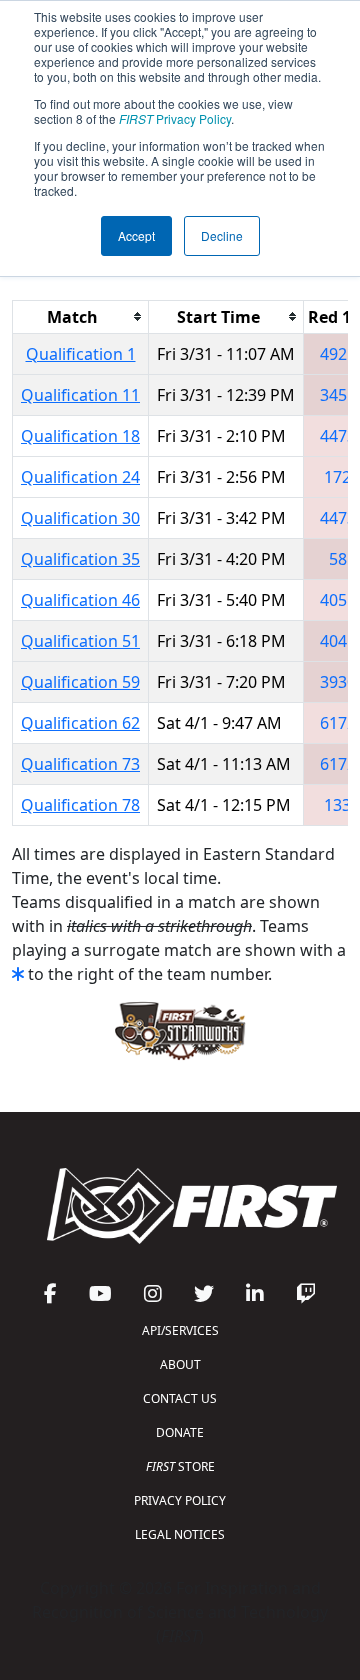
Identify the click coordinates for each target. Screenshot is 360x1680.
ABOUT (180, 1364)
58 (338, 559)
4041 (338, 641)
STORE (180, 1466)
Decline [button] (222, 235)
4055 (338, 600)
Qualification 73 (80, 764)
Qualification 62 (80, 723)
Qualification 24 (80, 477)
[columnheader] (81, 316)
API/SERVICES (180, 1330)
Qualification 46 (80, 600)
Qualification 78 (80, 805)
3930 (338, 682)
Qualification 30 (80, 518)
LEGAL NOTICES (180, 1534)
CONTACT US (180, 1398)
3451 (338, 395)
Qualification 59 (80, 682)
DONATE (180, 1432)
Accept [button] (136, 235)
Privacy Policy (175, 118)
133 (337, 805)
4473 (338, 436)
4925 (338, 354)
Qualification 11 (80, 395)
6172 (338, 723)
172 (337, 477)
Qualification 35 (80, 559)
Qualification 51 (80, 641)
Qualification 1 (81, 354)
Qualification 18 (80, 436)
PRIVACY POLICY (180, 1500)
